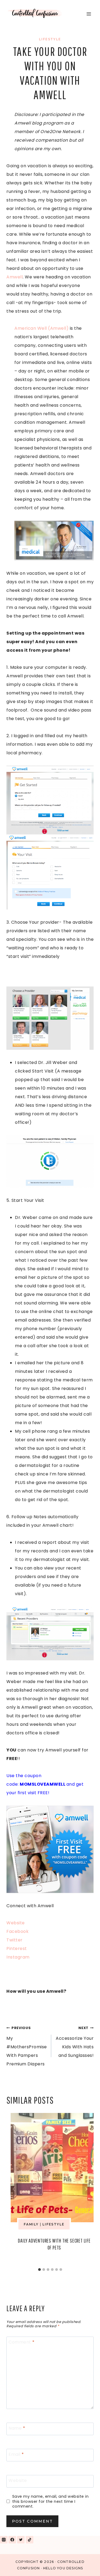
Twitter (15, 1940)
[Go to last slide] (14, 2189)
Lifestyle (50, 39)
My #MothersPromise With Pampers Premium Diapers (27, 2046)
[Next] (86, 2189)
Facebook (17, 1931)
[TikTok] (30, 2540)
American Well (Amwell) (41, 328)
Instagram (18, 1957)
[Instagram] (4, 2540)
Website (16, 1923)
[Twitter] (21, 2540)
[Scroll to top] (84, 2565)
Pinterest (17, 1948)
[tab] (39, 2270)
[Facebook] (12, 2540)
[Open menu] (89, 14)
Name (17, 2428)
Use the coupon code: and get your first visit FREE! (45, 1784)
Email (16, 2454)
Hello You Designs (63, 2568)
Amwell (15, 277)
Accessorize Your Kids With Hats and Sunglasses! (75, 2042)
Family (31, 2224)
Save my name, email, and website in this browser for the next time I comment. (51, 2501)
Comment (22, 2342)
